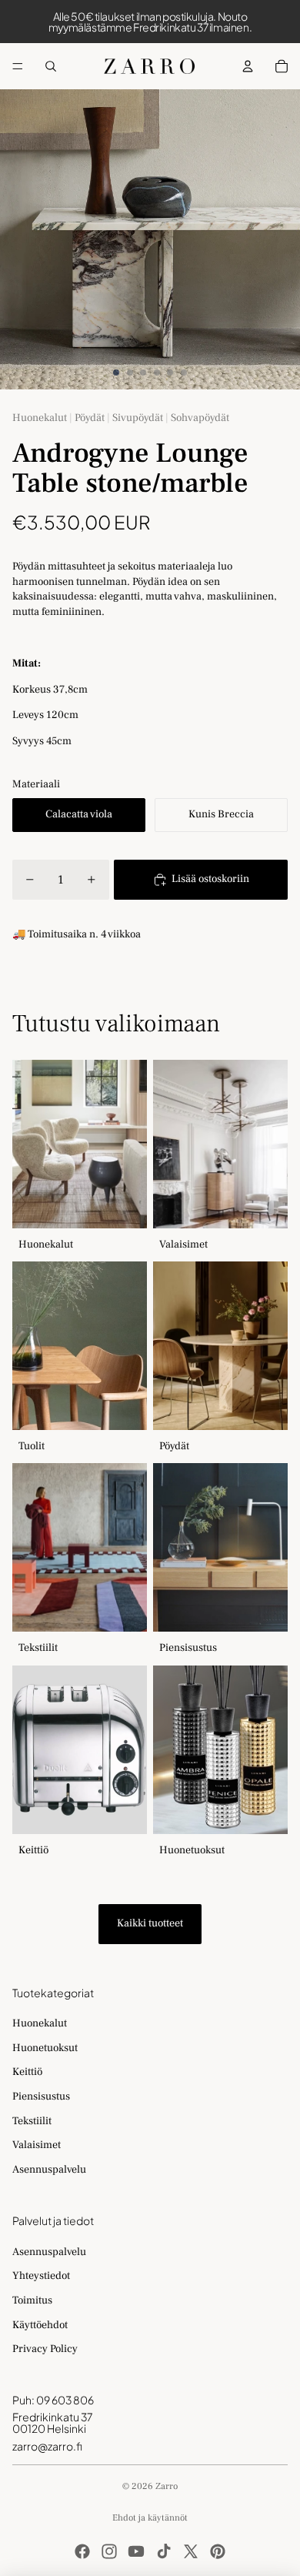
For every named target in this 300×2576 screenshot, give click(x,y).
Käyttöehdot (40, 2325)
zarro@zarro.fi (47, 2446)
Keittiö (27, 2072)
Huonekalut (40, 2023)
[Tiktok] (164, 2551)
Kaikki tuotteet (150, 1923)
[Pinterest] (218, 2551)
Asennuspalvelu (49, 2170)
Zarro (167, 2486)
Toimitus (32, 2300)
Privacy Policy (45, 2349)
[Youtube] (136, 2551)
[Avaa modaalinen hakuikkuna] (51, 66)
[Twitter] (191, 2551)
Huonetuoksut (45, 2048)
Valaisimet (37, 2145)
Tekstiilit (32, 2121)
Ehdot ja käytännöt (150, 2518)
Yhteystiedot (41, 2276)
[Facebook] (82, 2551)
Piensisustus (41, 2097)
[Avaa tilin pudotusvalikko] (248, 66)
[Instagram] (109, 2551)
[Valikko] (18, 66)
